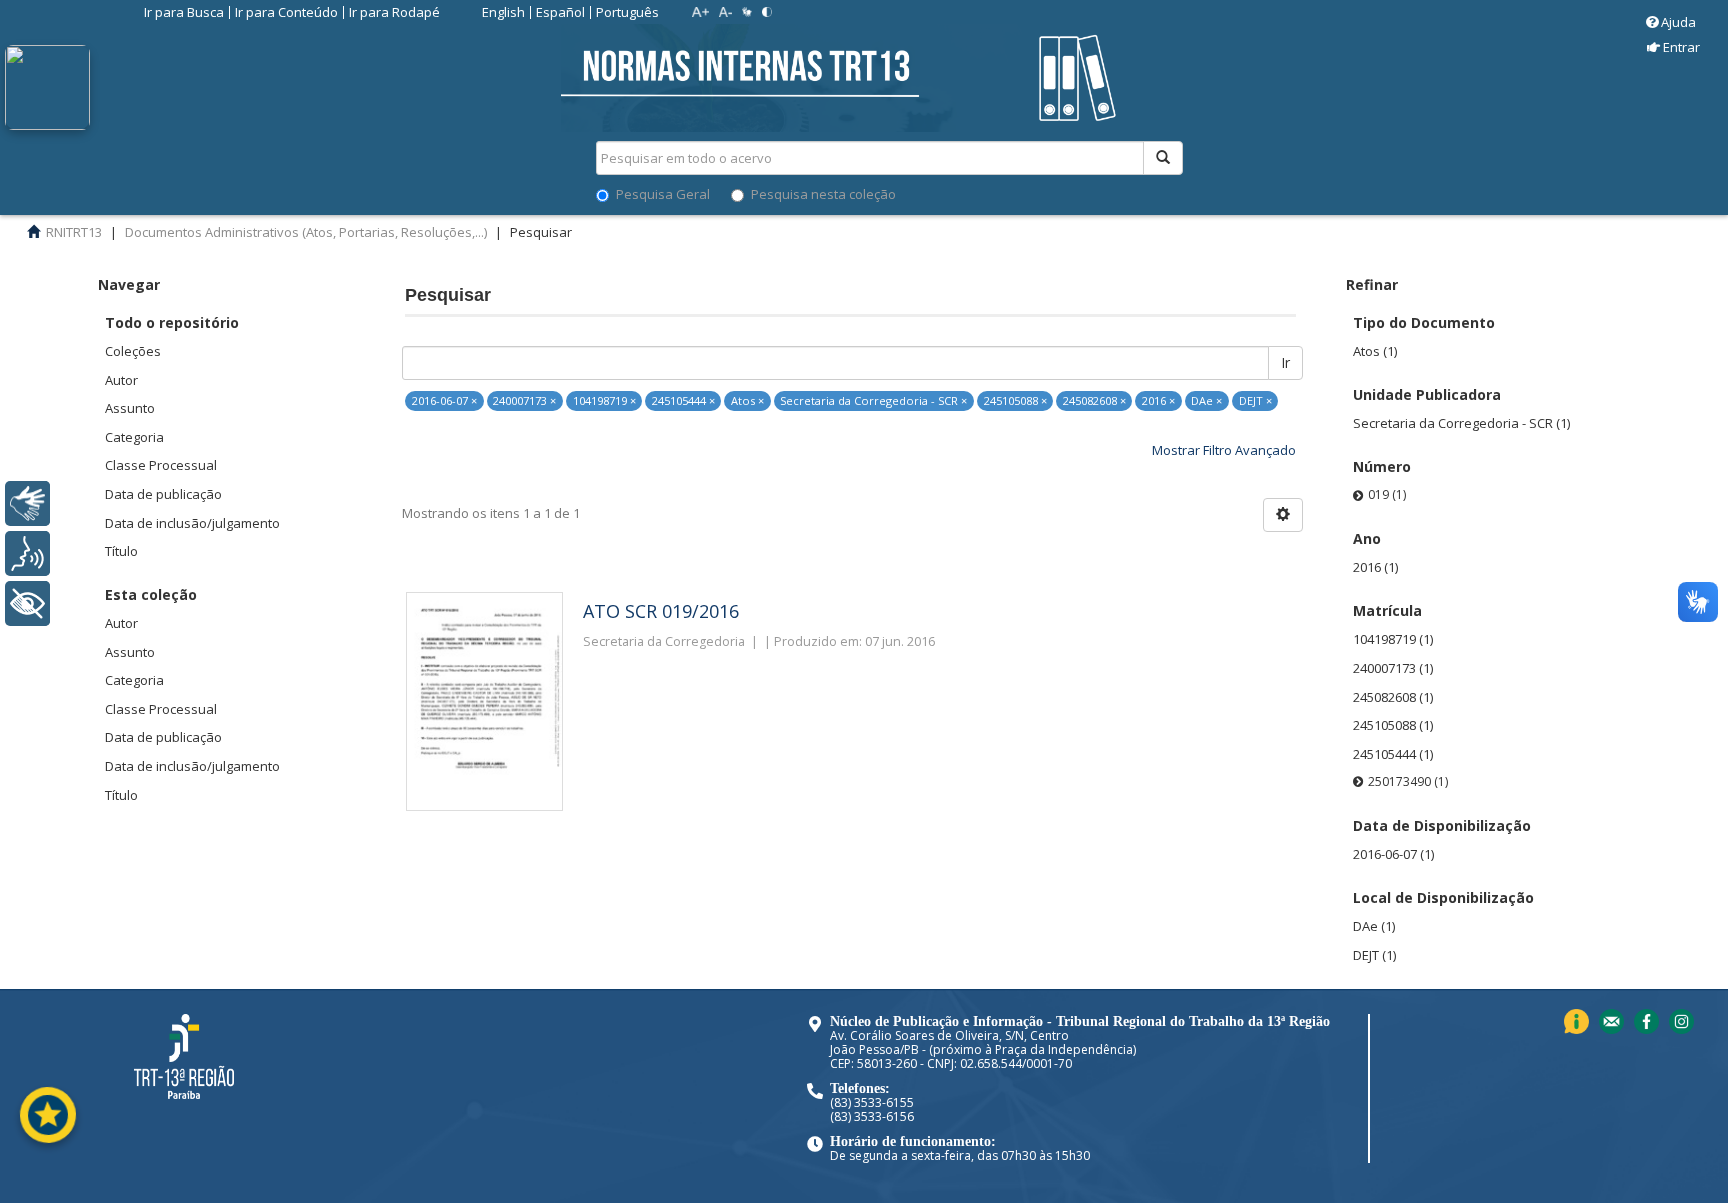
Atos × (747, 400)
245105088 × (1015, 400)
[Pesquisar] (1163, 158)
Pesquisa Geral (663, 194)
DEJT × (1255, 400)
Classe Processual (161, 465)
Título (121, 551)
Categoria (134, 437)
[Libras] (27, 503)
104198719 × (604, 400)
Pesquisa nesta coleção (823, 194)
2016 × (1158, 400)
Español (560, 12)
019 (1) (1387, 494)
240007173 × (524, 400)
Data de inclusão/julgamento (192, 523)
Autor (121, 380)
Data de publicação (163, 494)
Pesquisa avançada (1253, 229)
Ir (1285, 362)
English (503, 12)
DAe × (1206, 400)
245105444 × (683, 400)
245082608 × (1094, 400)
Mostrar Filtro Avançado (1224, 450)
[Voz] (27, 553)
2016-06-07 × (444, 400)
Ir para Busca (184, 12)
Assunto (130, 408)
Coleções (133, 351)
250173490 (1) (1408, 781)
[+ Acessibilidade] (27, 603)
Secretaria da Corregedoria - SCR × (873, 400)
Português (627, 12)
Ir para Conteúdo (286, 12)
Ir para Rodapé (394, 12)
